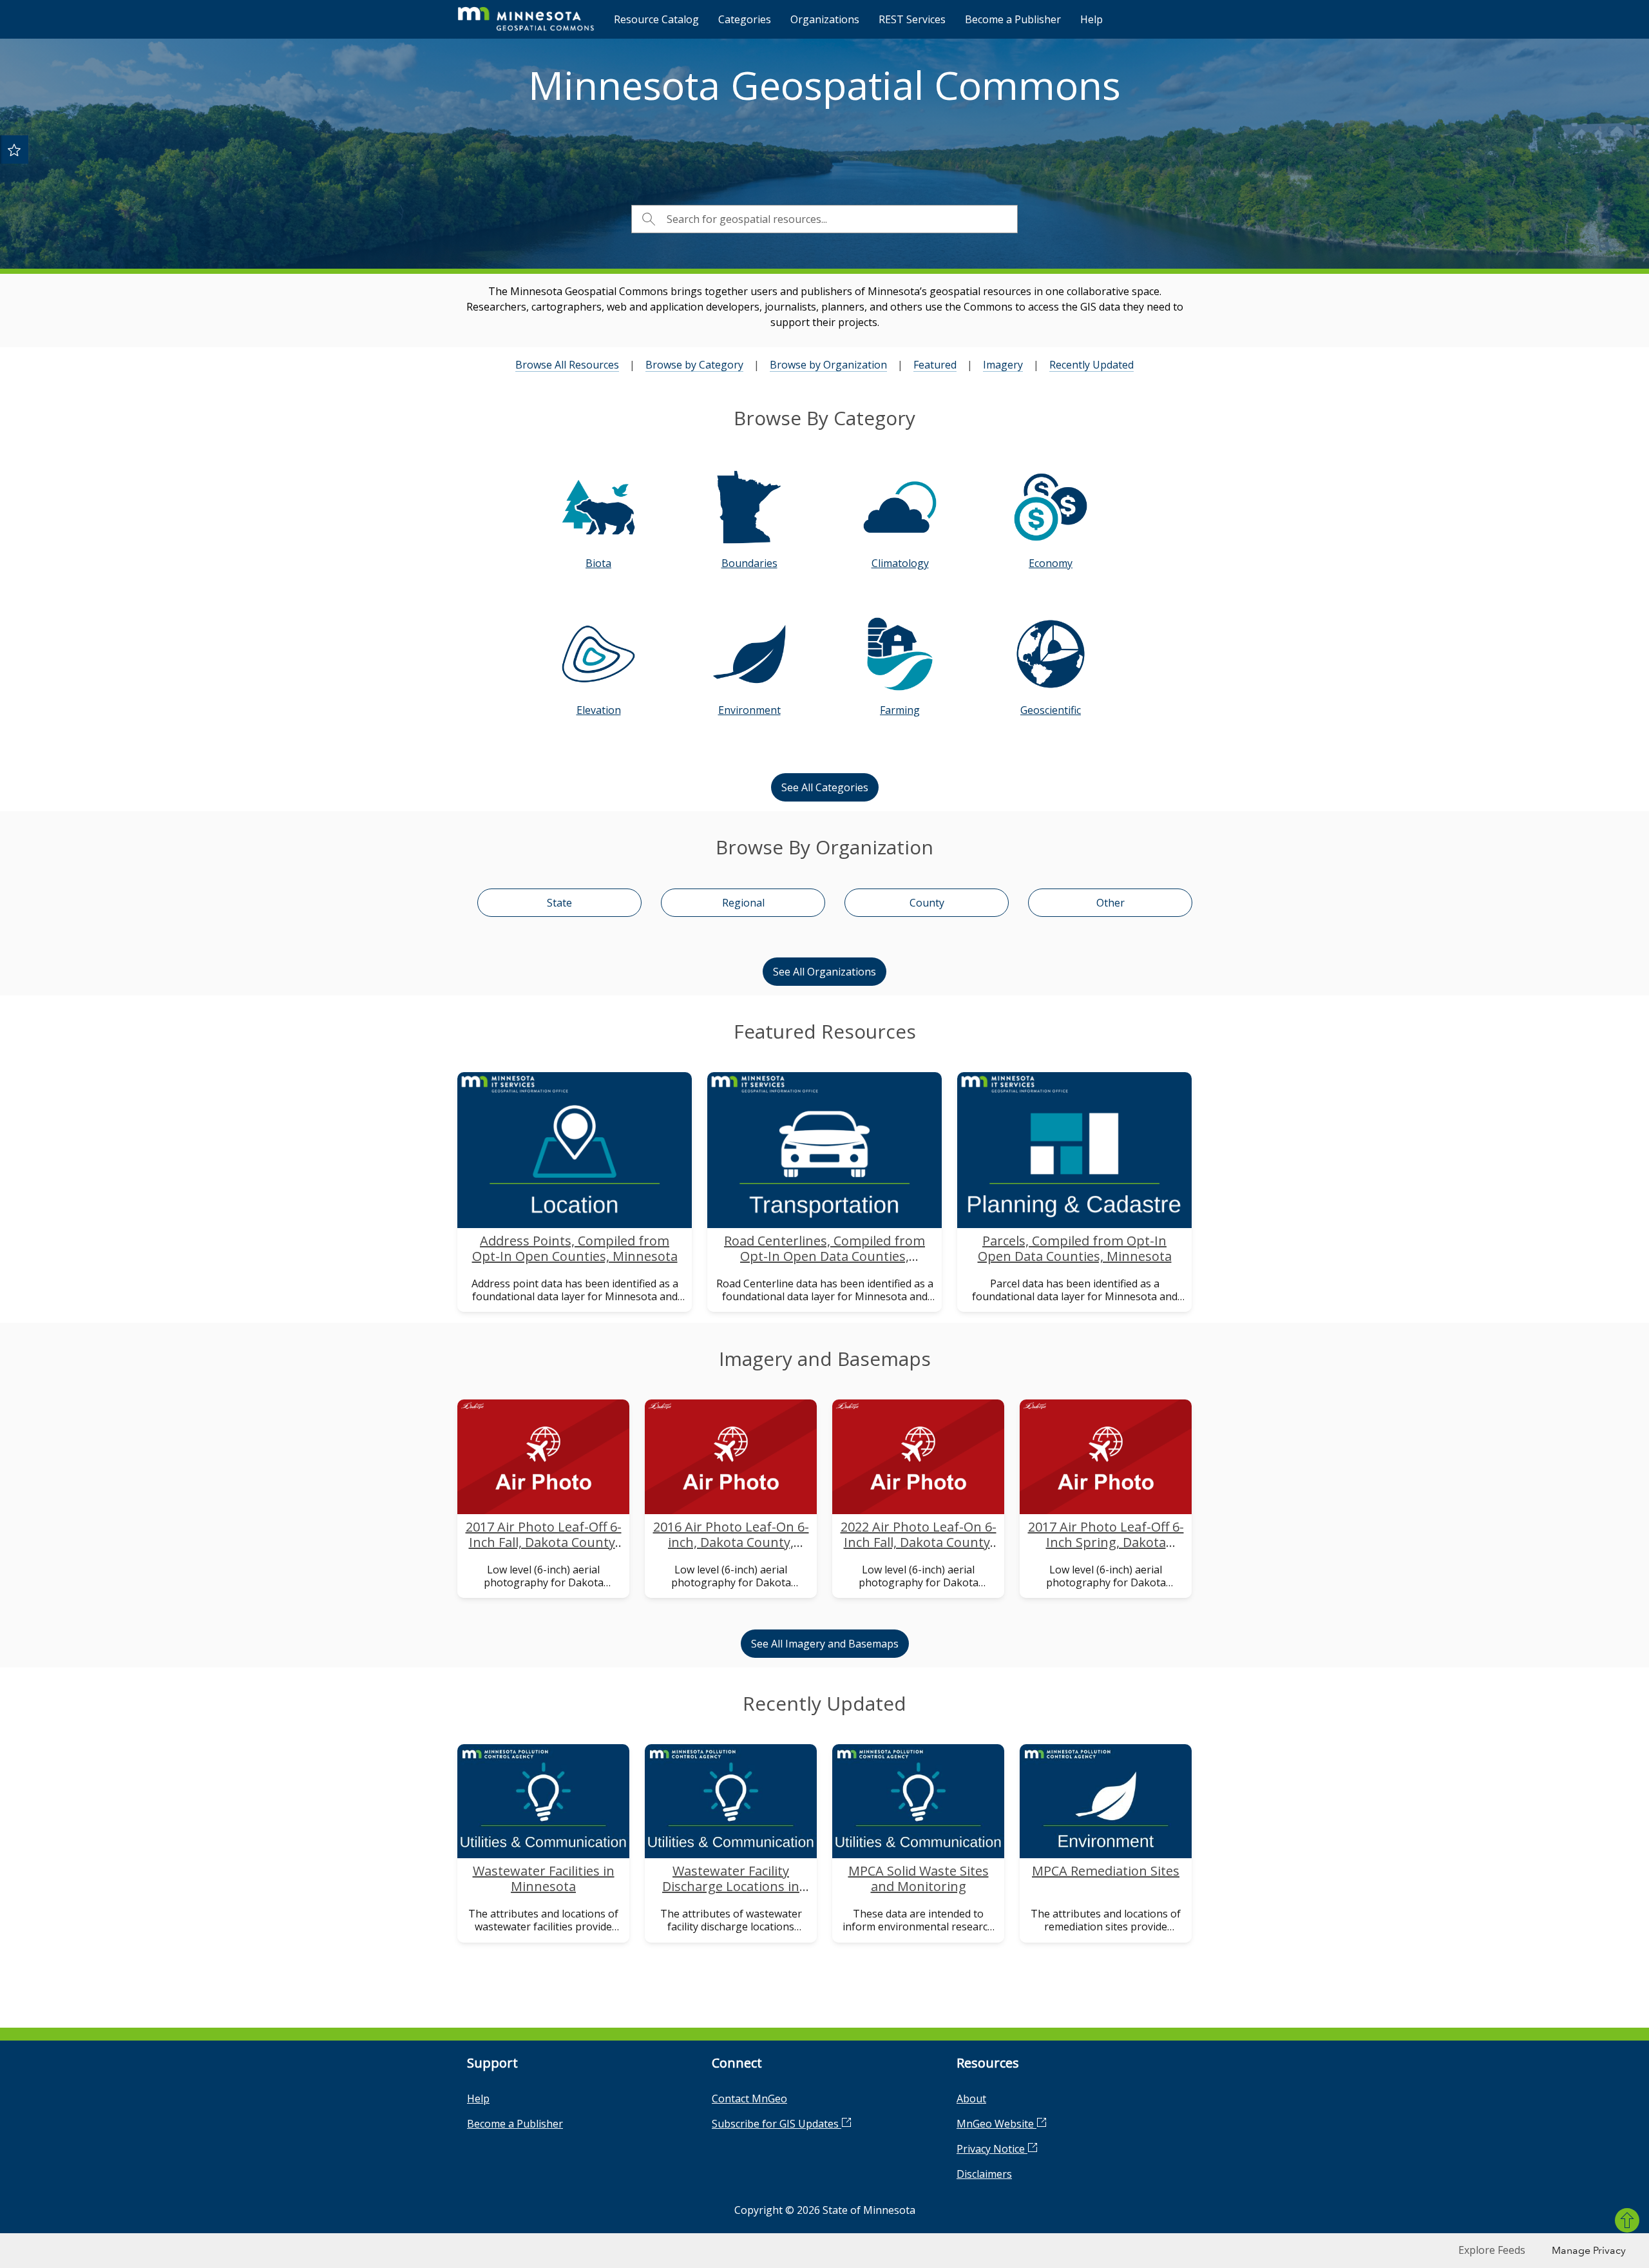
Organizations (825, 19)
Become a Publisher (1013, 19)
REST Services (912, 19)
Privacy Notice (992, 2149)
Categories (745, 19)
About (971, 2099)
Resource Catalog (656, 19)
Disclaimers (984, 2174)
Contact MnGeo (749, 2099)
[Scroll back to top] (1627, 2220)
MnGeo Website (996, 2124)
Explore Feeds (1492, 2250)
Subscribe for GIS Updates (777, 2124)
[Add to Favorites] (14, 149)
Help (1091, 19)
